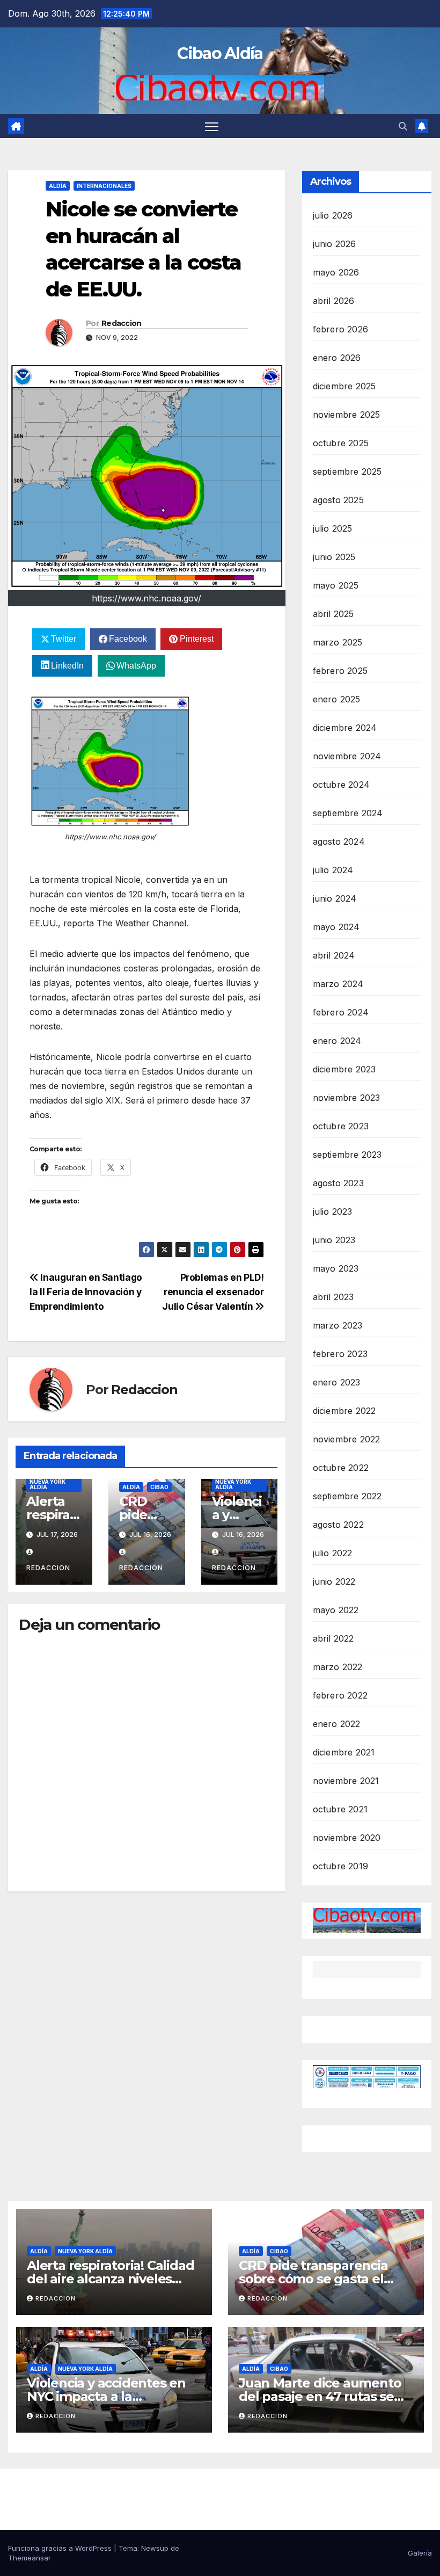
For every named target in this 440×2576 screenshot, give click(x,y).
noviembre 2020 (347, 1838)
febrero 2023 (340, 1354)
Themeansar (30, 2558)
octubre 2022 (341, 1468)
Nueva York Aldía (47, 1484)
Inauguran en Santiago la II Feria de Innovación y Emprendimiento (86, 1292)
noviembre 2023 (347, 1098)
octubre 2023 (341, 1126)
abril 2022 (333, 1638)
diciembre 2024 (345, 728)
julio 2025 (333, 528)
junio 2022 (334, 1581)
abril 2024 (334, 955)
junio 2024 (335, 898)
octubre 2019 (340, 1866)
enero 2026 (337, 358)
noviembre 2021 (346, 1781)
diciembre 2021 (344, 1752)
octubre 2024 (341, 785)
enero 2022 (337, 1724)
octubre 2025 (341, 443)
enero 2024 (337, 1041)
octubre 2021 (340, 1809)
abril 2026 (334, 301)
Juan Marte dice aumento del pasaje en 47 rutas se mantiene (320, 2396)
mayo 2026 (336, 272)
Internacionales (104, 186)
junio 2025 (334, 557)
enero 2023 (337, 1382)
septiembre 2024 (348, 813)
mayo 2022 (336, 1610)
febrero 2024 (341, 1012)
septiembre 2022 (347, 1496)
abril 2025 (333, 614)
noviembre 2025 (347, 415)
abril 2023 (333, 1297)
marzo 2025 (338, 642)
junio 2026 (335, 244)
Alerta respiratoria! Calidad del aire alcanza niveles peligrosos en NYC (110, 2279)
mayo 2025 (336, 585)
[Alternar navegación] (212, 126)
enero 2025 (337, 699)
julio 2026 (333, 215)
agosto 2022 (338, 1525)
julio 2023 (333, 1211)
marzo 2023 (338, 1325)
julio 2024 (333, 870)
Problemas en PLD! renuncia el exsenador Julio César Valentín (213, 1292)
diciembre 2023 (344, 1069)
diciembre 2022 (344, 1411)
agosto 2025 (338, 500)
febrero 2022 (340, 1695)
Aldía (58, 186)
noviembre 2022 (347, 1439)
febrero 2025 (340, 671)
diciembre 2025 (344, 386)
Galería (420, 2553)
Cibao (159, 1487)
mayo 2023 (336, 1268)
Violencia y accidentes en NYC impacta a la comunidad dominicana (106, 2396)
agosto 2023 (338, 1183)
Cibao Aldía (220, 53)
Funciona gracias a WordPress (61, 2548)
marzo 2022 (338, 1667)
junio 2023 (334, 1240)
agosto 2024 (339, 841)
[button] (403, 126)
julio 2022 (333, 1553)
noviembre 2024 (347, 756)
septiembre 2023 (347, 1155)
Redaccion (122, 323)
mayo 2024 (336, 927)
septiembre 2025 (347, 471)
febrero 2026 (340, 329)
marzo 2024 (338, 984)
